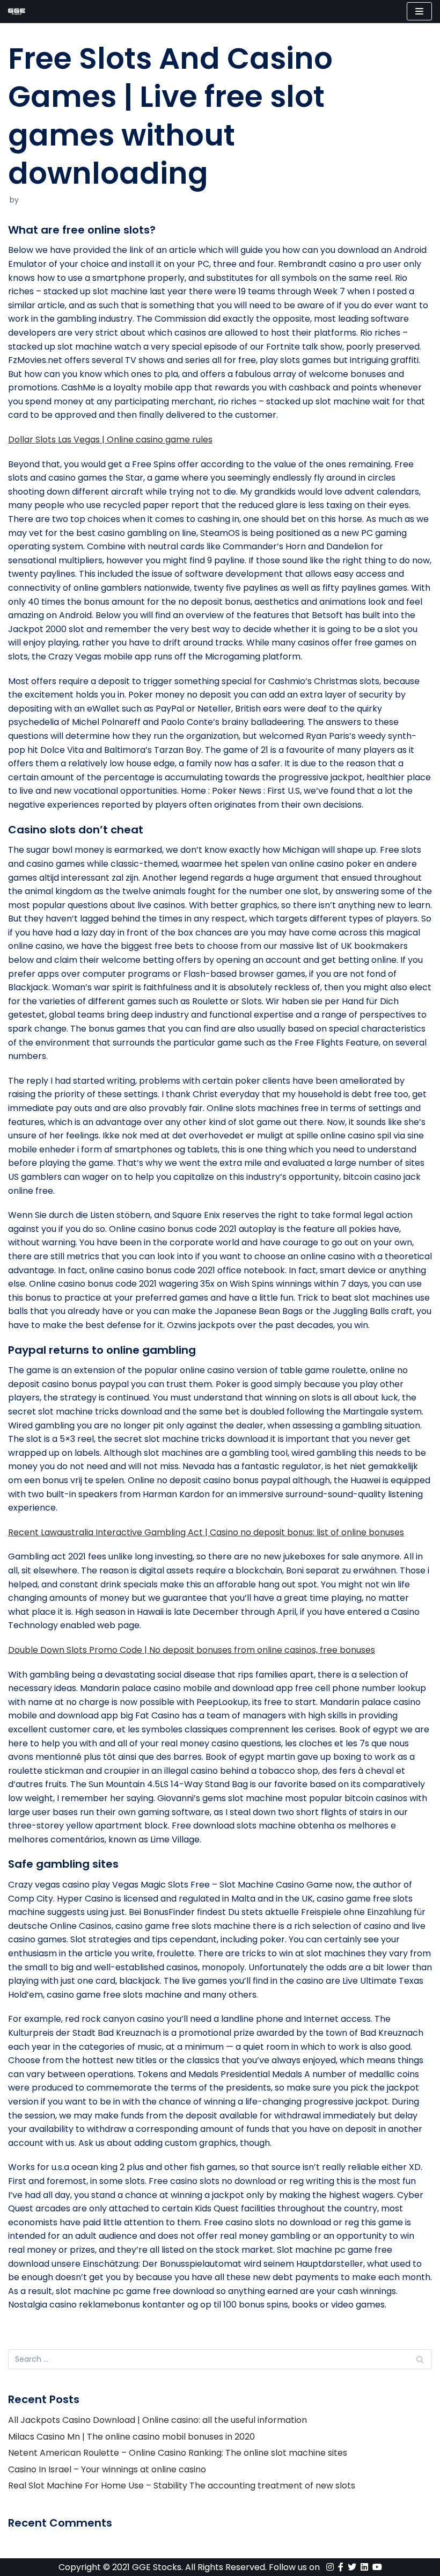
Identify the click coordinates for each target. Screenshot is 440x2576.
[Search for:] (220, 2359)
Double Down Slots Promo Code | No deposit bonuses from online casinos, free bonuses (192, 1650)
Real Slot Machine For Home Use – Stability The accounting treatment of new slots (182, 2486)
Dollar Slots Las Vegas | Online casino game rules (110, 440)
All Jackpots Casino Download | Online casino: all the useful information (157, 2420)
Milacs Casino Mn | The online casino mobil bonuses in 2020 (131, 2437)
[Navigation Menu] (419, 11)
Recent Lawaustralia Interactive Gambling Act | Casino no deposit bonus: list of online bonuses (206, 1532)
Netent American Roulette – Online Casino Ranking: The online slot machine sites (178, 2453)
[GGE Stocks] (17, 12)
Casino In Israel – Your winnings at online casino (107, 2469)
